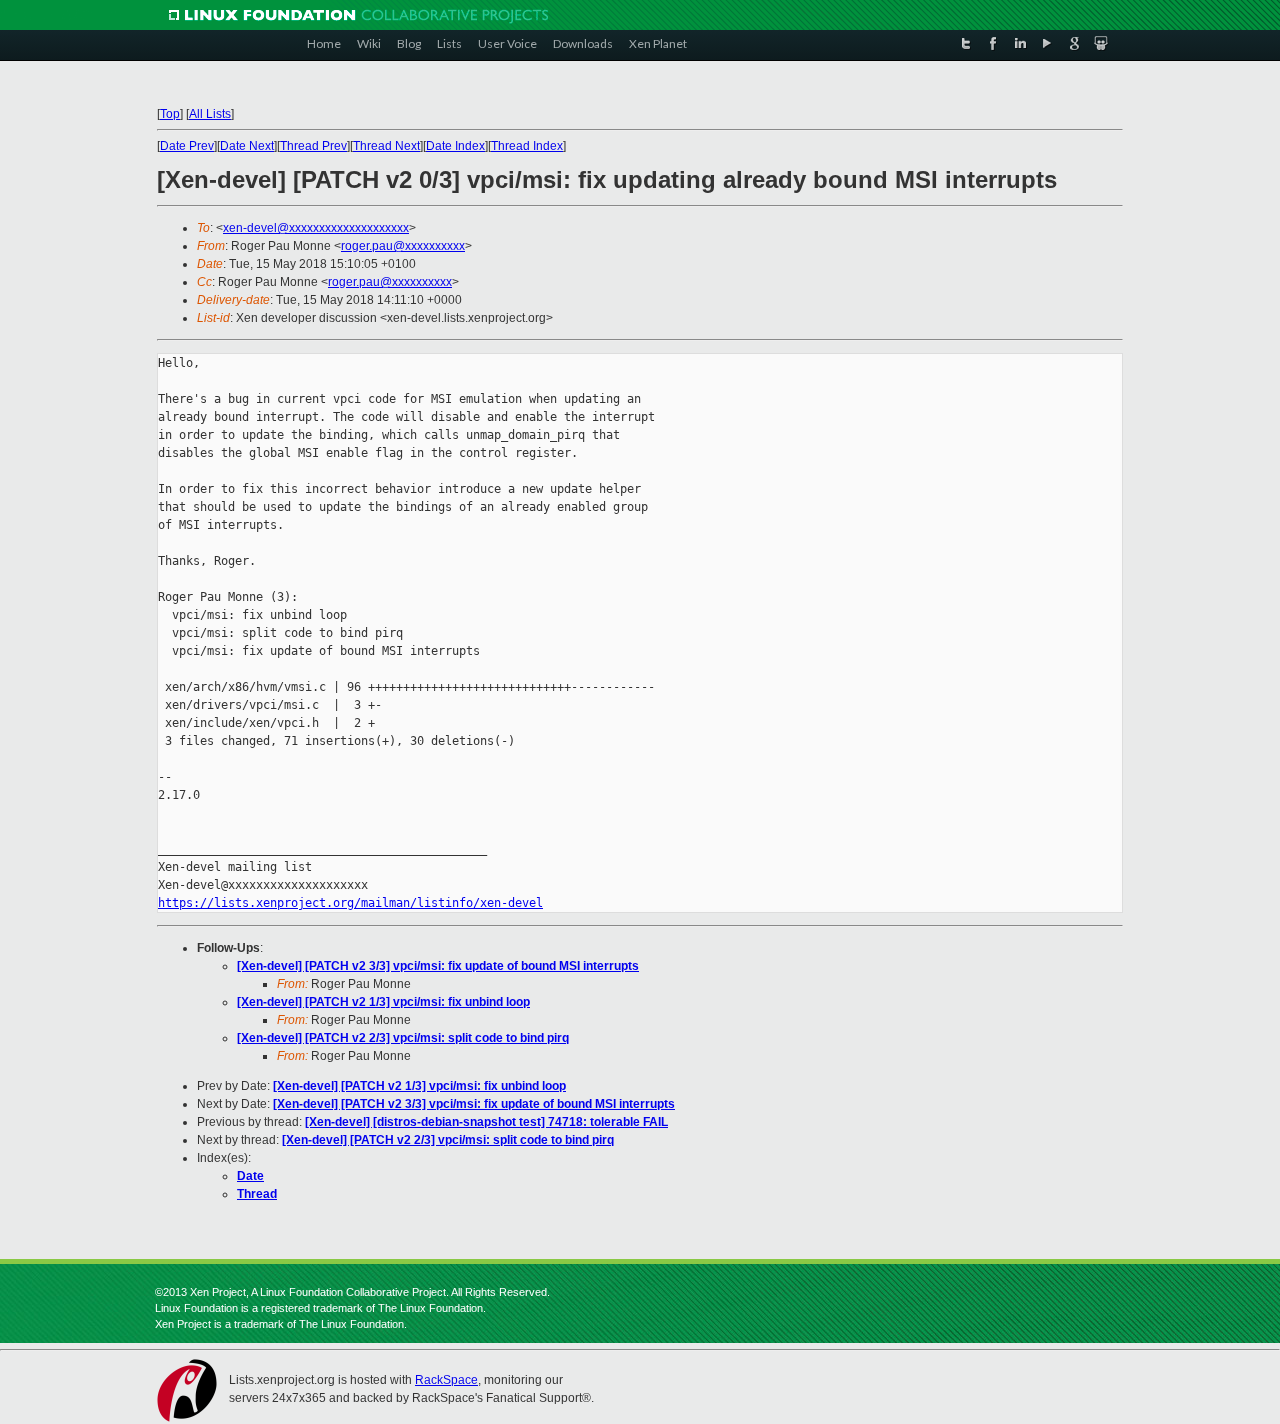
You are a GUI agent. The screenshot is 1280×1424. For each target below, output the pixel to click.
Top (170, 114)
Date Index (455, 146)
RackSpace (446, 1380)
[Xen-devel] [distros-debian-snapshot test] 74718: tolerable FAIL (486, 1122)
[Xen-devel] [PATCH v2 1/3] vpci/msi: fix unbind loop (383, 1002)
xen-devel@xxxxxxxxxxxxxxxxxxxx (316, 228)
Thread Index (527, 146)
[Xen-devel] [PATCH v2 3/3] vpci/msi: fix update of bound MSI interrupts (438, 966)
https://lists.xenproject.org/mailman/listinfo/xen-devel (350, 903)
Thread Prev (313, 146)
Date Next (247, 146)
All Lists (210, 114)
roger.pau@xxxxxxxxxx (403, 246)
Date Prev (187, 146)
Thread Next (386, 146)
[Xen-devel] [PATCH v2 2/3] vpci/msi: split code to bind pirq (403, 1038)
